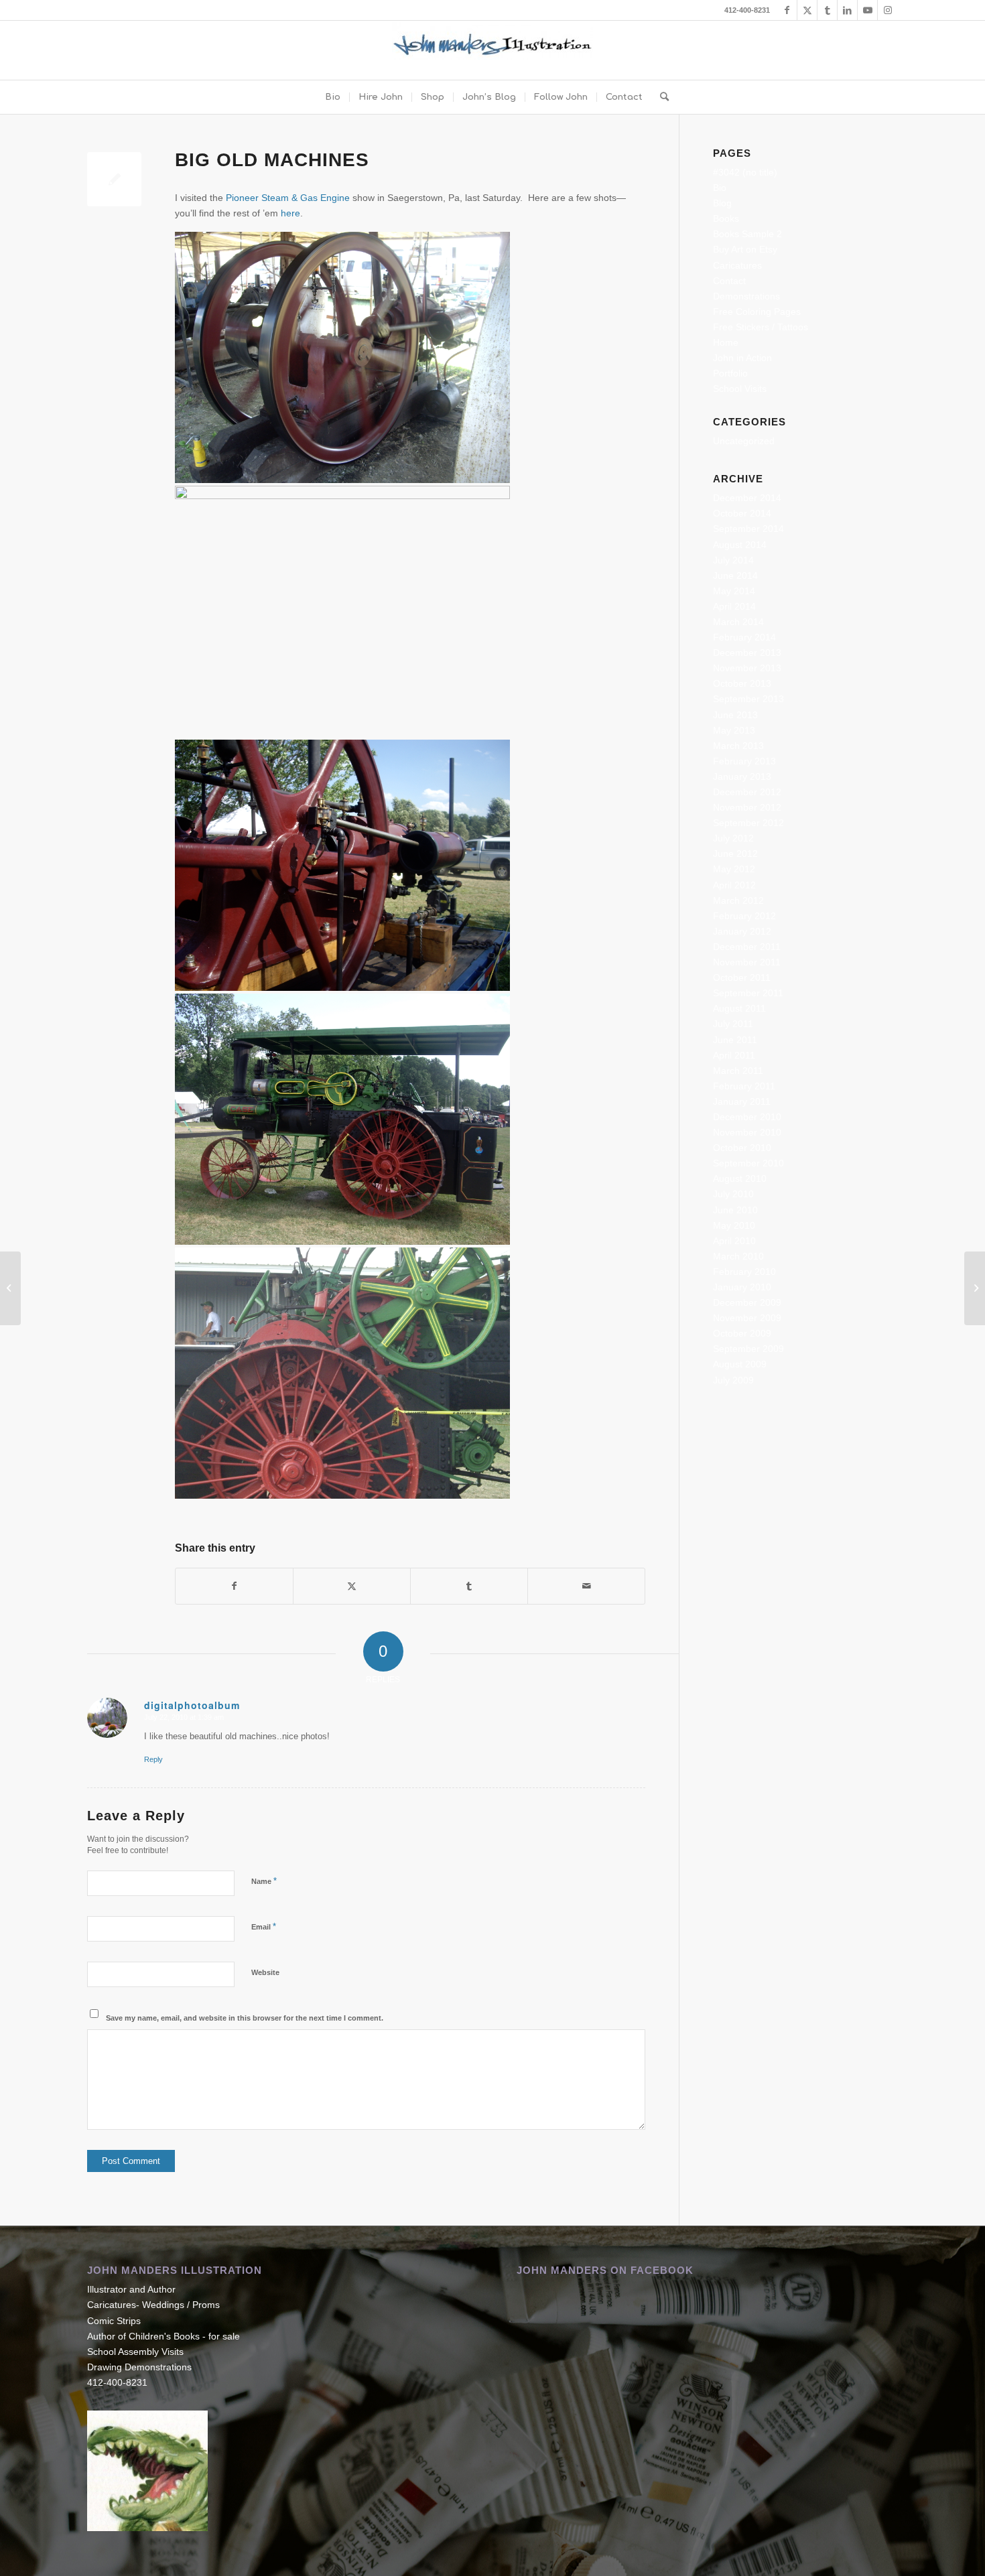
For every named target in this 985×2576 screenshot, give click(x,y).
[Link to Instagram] (888, 10)
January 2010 (742, 1287)
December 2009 (747, 1302)
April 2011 (734, 1055)
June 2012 (735, 854)
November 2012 (747, 807)
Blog (722, 203)
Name (264, 1881)
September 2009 (748, 1349)
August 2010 (740, 1178)
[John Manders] (492, 50)
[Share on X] (352, 1586)
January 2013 (742, 776)
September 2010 (748, 1163)
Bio (720, 188)
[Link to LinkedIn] (847, 10)
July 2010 (733, 1194)
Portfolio (730, 373)
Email (264, 1926)
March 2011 (738, 1071)
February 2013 (744, 761)
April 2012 (734, 885)
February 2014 (744, 637)
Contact (729, 281)
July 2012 (733, 838)
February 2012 (744, 916)
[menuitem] (333, 97)
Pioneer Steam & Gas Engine (288, 198)
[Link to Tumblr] (827, 10)
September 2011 (748, 993)
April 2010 (734, 1241)
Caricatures (737, 265)
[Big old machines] (114, 179)
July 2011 (733, 1024)
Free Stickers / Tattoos (761, 327)
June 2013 (735, 715)
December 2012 (747, 792)
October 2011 (742, 977)
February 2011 (744, 1086)
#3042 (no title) (745, 172)
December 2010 (747, 1117)
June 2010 (735, 1210)
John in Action (742, 358)
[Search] (660, 97)
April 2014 (734, 606)
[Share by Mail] (586, 1586)
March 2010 (738, 1256)
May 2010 (734, 1225)
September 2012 (748, 823)
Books (726, 218)
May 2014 (734, 591)
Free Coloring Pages (757, 312)
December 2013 (747, 653)
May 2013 (734, 730)
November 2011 (747, 962)
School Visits (740, 389)
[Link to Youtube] (867, 10)
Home (726, 342)
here (290, 213)
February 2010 (744, 1272)
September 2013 (748, 699)
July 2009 (733, 1380)
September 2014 (748, 529)
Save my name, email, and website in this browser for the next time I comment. (245, 2018)
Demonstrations (746, 296)
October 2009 (742, 1333)
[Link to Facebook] (787, 10)
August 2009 (740, 1364)
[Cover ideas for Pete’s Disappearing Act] (10, 1288)
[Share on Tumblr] (469, 1586)
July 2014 (733, 560)
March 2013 (738, 746)
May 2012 (734, 869)
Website (265, 1972)
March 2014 (738, 622)
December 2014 (747, 498)
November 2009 (747, 1318)
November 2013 (747, 668)
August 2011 (739, 1008)
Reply (153, 1759)
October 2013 (742, 683)
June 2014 (735, 575)
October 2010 (742, 1148)
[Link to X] (807, 10)
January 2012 (742, 931)
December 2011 (747, 947)
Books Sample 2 (747, 234)
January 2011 (742, 1101)
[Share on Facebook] (234, 1586)
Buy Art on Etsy (745, 249)
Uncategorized (744, 441)
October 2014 (742, 513)
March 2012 (738, 900)
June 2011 (735, 1040)
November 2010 (747, 1132)
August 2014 (740, 545)
